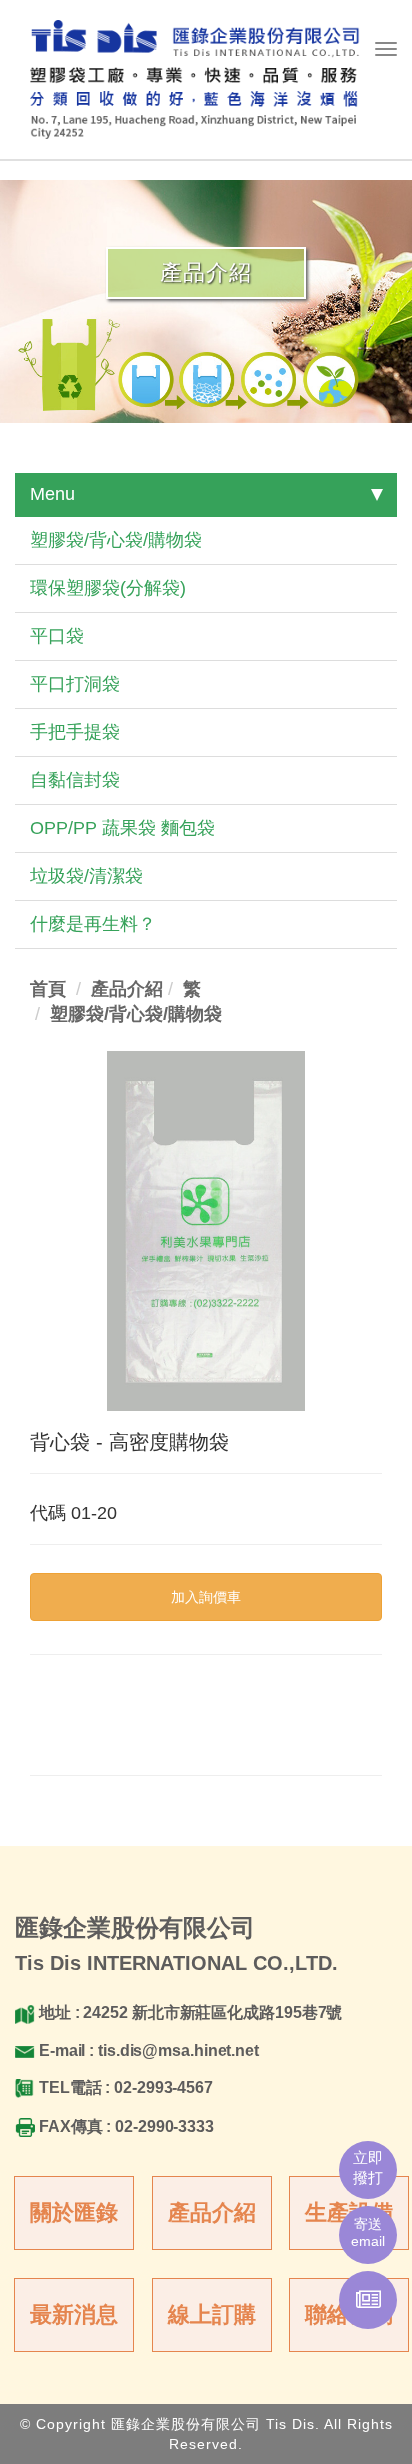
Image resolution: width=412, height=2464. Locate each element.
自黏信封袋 (75, 780)
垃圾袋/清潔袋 (86, 876)
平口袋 (57, 636)
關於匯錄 (74, 2212)
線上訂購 (212, 2314)
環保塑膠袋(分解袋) (108, 588)
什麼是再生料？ (93, 924)
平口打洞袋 (75, 684)
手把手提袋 (75, 732)
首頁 (48, 989)
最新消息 (74, 2314)
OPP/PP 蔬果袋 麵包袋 (122, 828)
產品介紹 (212, 2212)
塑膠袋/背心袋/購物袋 (116, 540)
